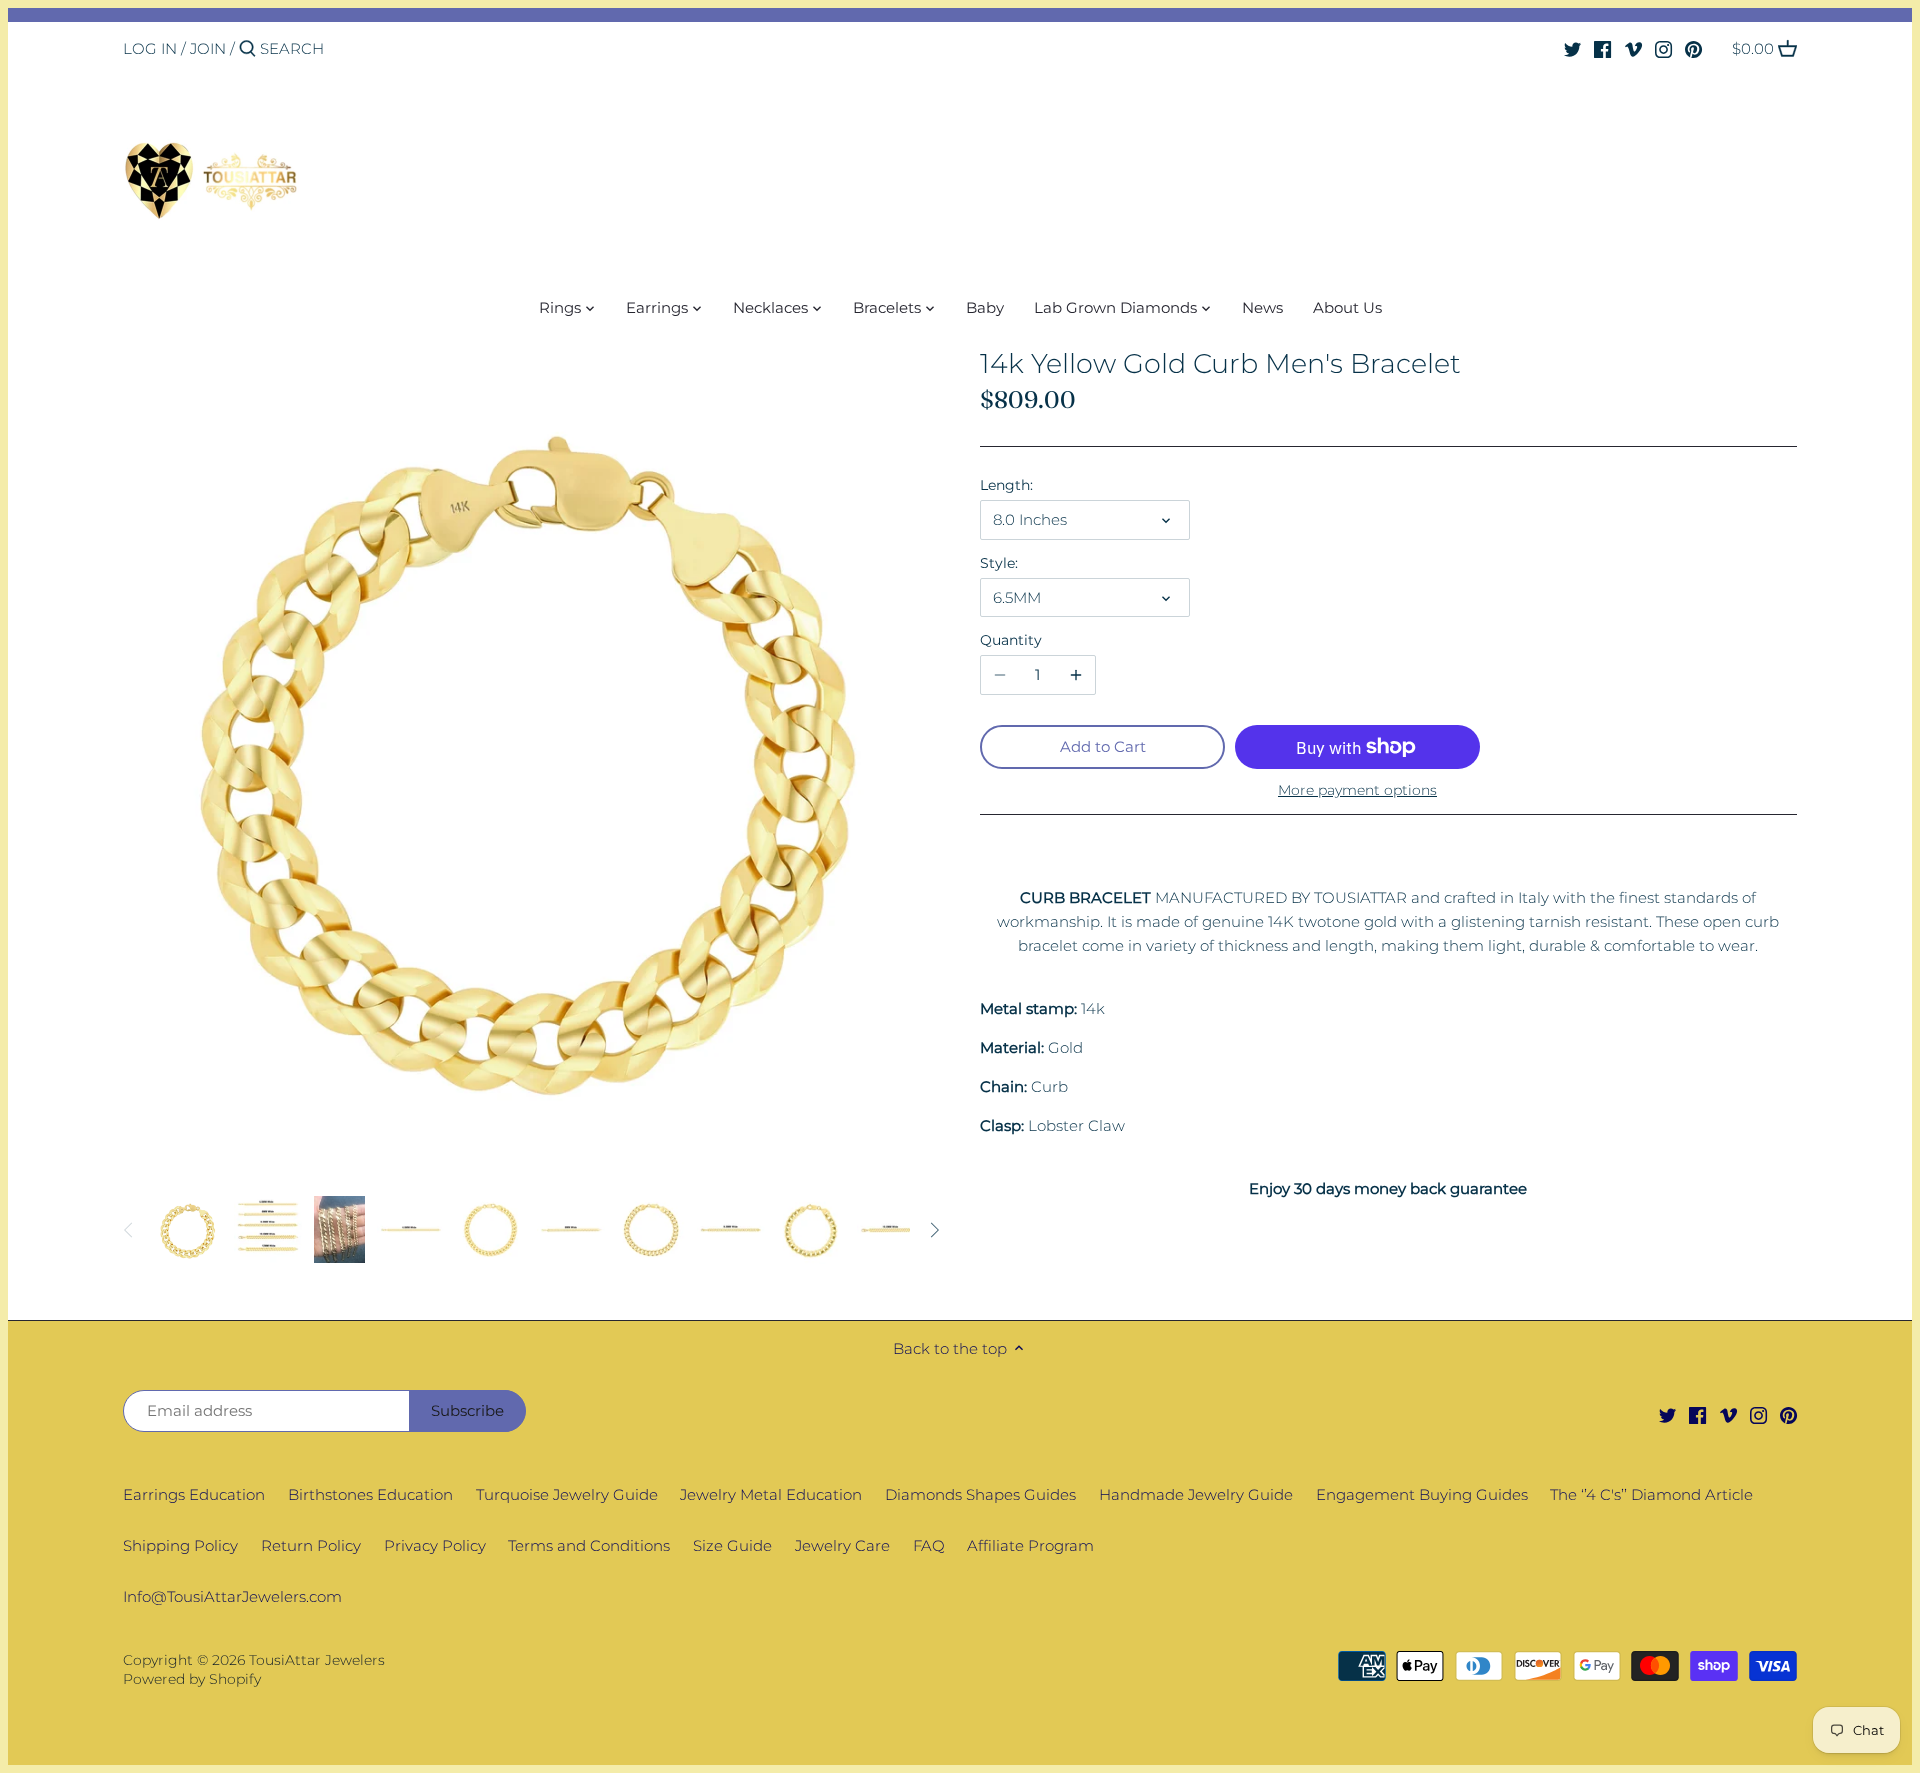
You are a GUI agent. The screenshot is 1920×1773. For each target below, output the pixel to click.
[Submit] (247, 49)
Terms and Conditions (589, 1545)
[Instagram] (1663, 48)
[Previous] (129, 1230)
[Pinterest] (1693, 48)
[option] (188, 1230)
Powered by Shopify (192, 1679)
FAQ (929, 1545)
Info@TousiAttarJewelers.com (232, 1596)
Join (208, 48)
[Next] (934, 1230)
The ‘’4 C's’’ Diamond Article (1651, 1494)
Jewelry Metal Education (771, 1494)
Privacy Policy (435, 1545)
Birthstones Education (370, 1494)
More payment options (1357, 790)
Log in (150, 48)
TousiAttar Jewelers (317, 1660)
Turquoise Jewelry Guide (567, 1494)
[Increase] (1076, 675)
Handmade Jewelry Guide (1196, 1494)
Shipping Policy (180, 1545)
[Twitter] (1572, 48)
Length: (1006, 485)
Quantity (1011, 640)
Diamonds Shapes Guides (980, 1494)
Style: (999, 563)
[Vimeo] (1633, 48)
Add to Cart (1103, 746)
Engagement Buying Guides (1422, 1494)
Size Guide (732, 1545)
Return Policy (311, 1545)
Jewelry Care (842, 1545)
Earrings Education (194, 1494)
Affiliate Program (1030, 1545)
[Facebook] (1602, 48)
